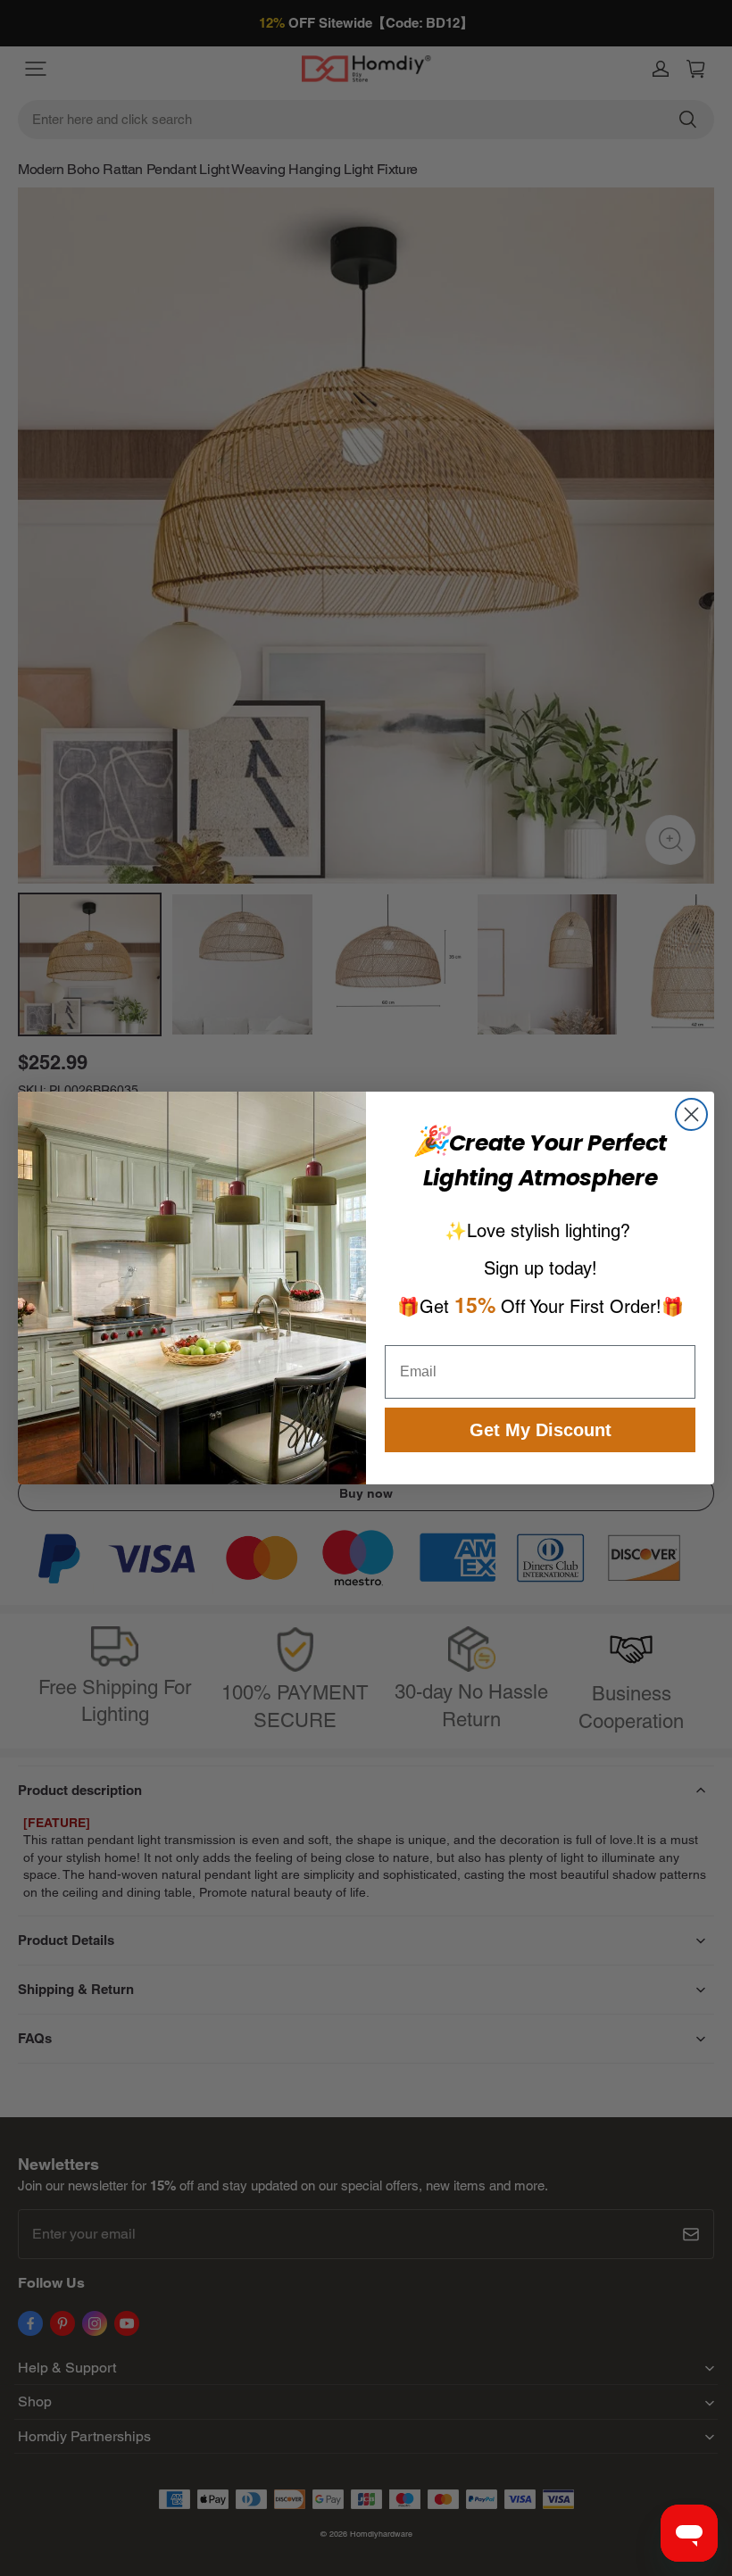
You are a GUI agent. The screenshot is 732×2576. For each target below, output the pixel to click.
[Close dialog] (691, 1114)
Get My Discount (541, 1430)
